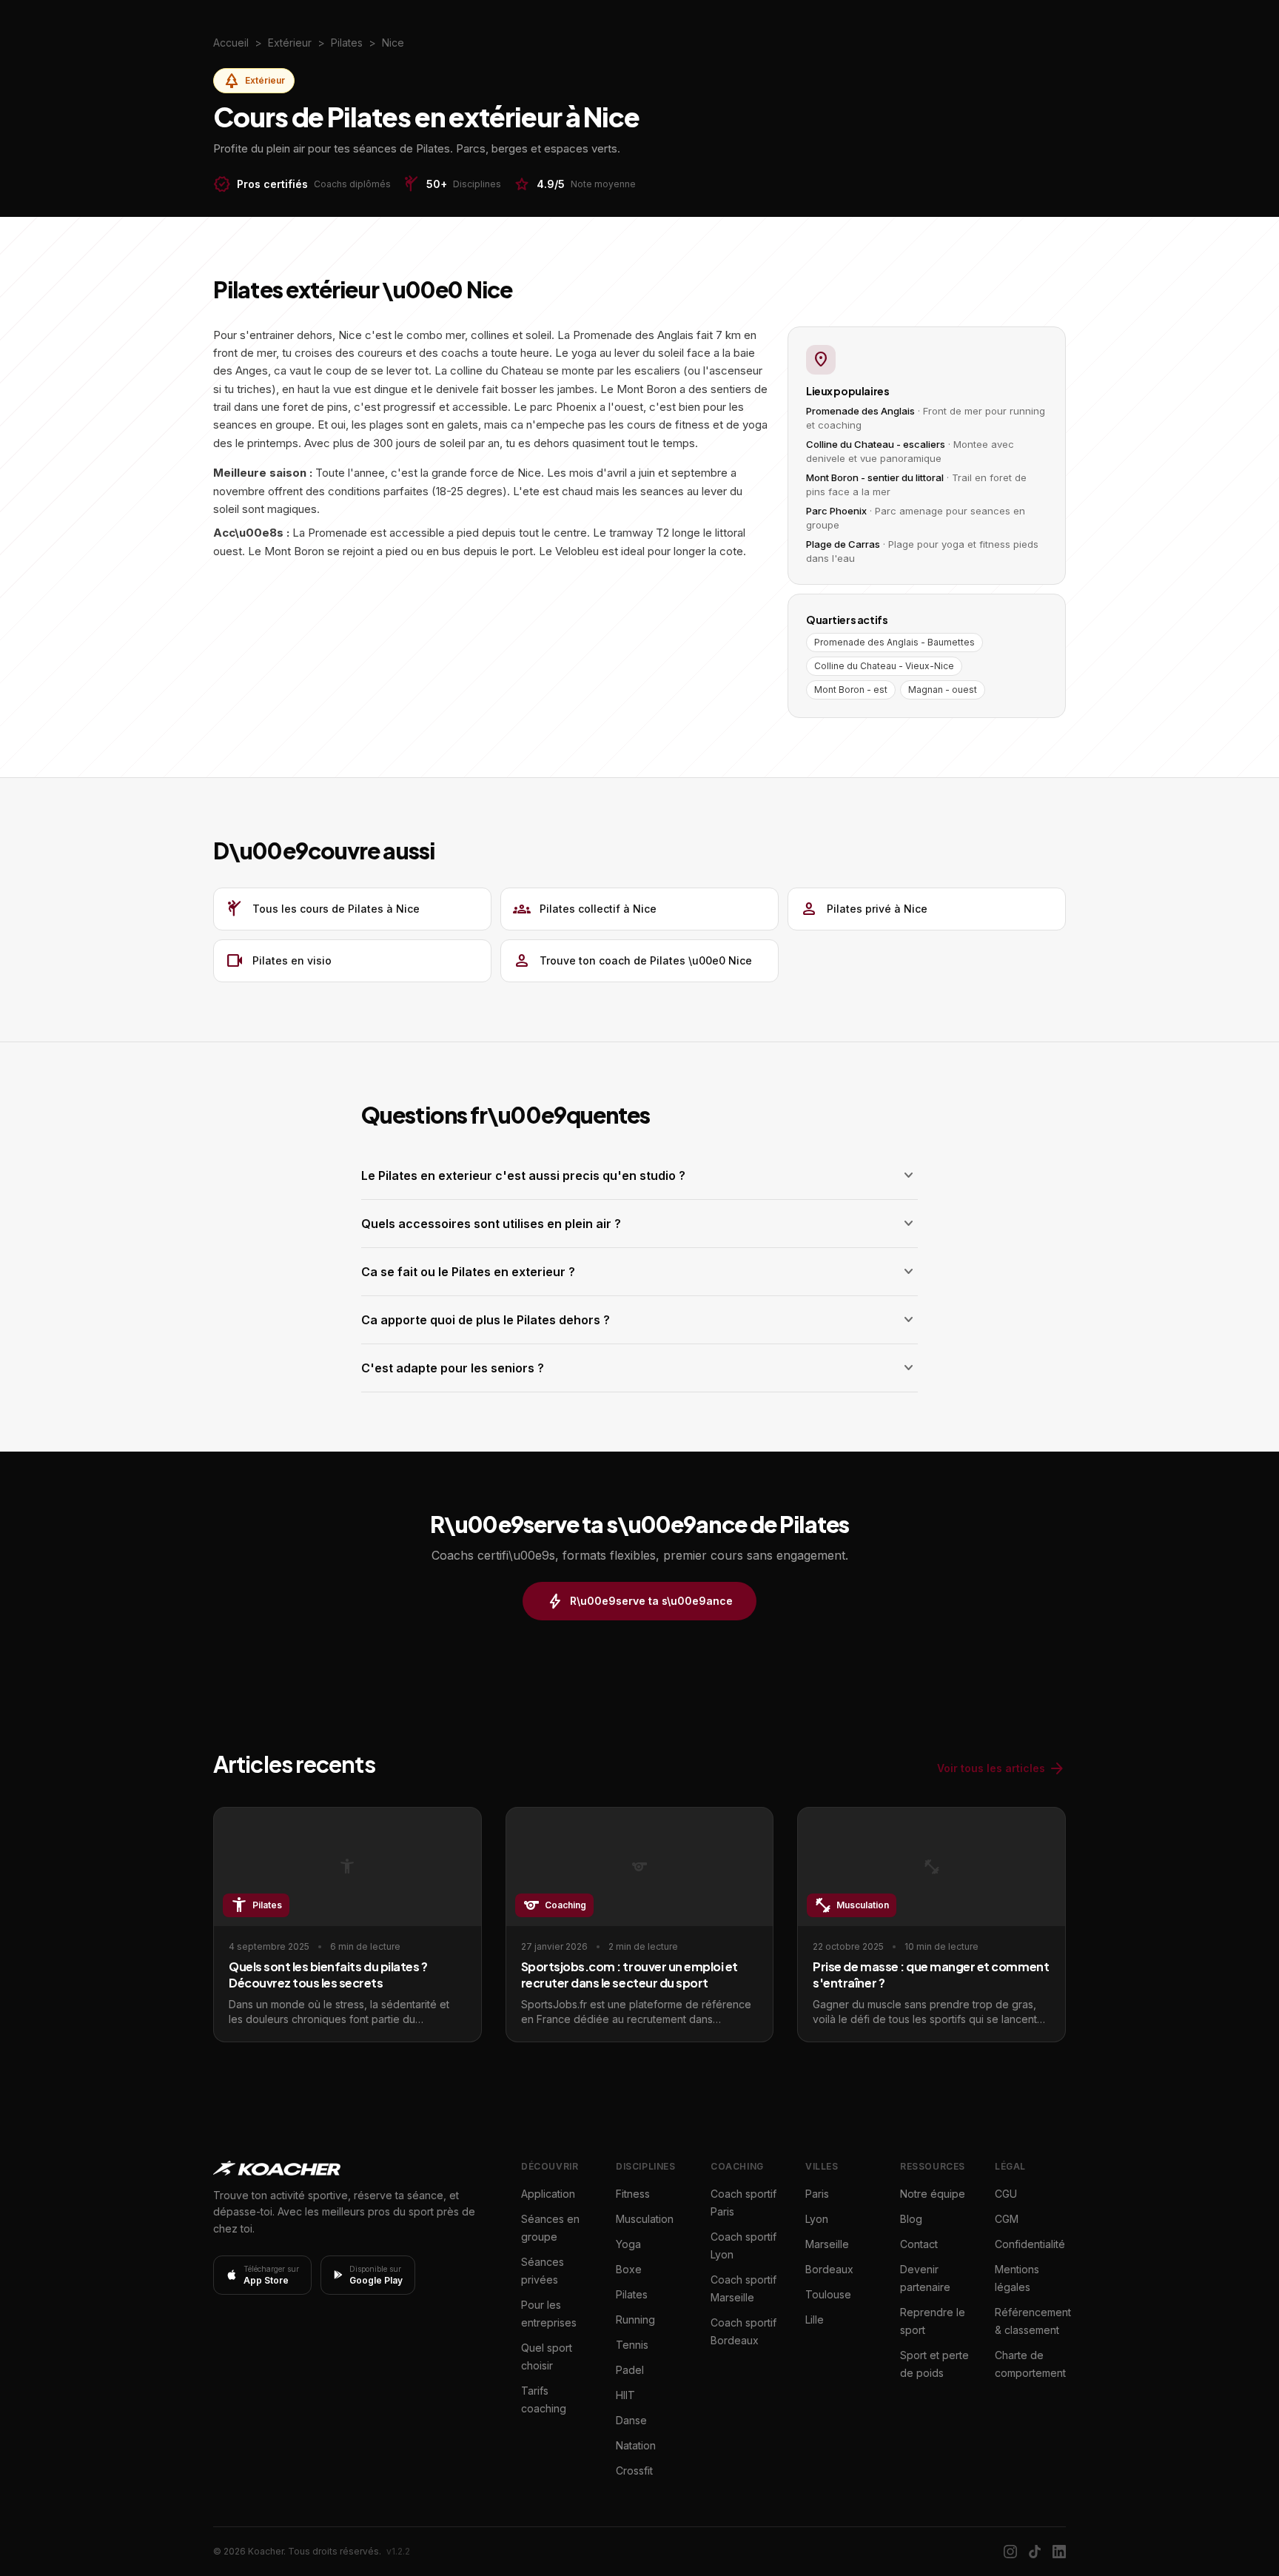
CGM (1007, 2219)
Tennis (632, 2345)
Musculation (645, 2219)
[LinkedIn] (1059, 2552)
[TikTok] (1035, 2552)
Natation (636, 2445)
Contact (919, 2244)
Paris (817, 2194)
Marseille (827, 2244)
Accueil (231, 43)
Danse (631, 2420)
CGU (1006, 2194)
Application (548, 2194)
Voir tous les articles (1001, 1768)
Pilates (632, 2294)
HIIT (625, 2395)
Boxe (629, 2269)
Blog (911, 2219)
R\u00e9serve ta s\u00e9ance (639, 1601)
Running (635, 2320)
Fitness (633, 2194)
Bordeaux (829, 2269)
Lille (815, 2320)
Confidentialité (1030, 2244)
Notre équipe (933, 2194)
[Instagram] (1010, 2552)
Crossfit (634, 2471)
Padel (630, 2370)
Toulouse (828, 2294)
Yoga (628, 2244)
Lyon (817, 2219)
